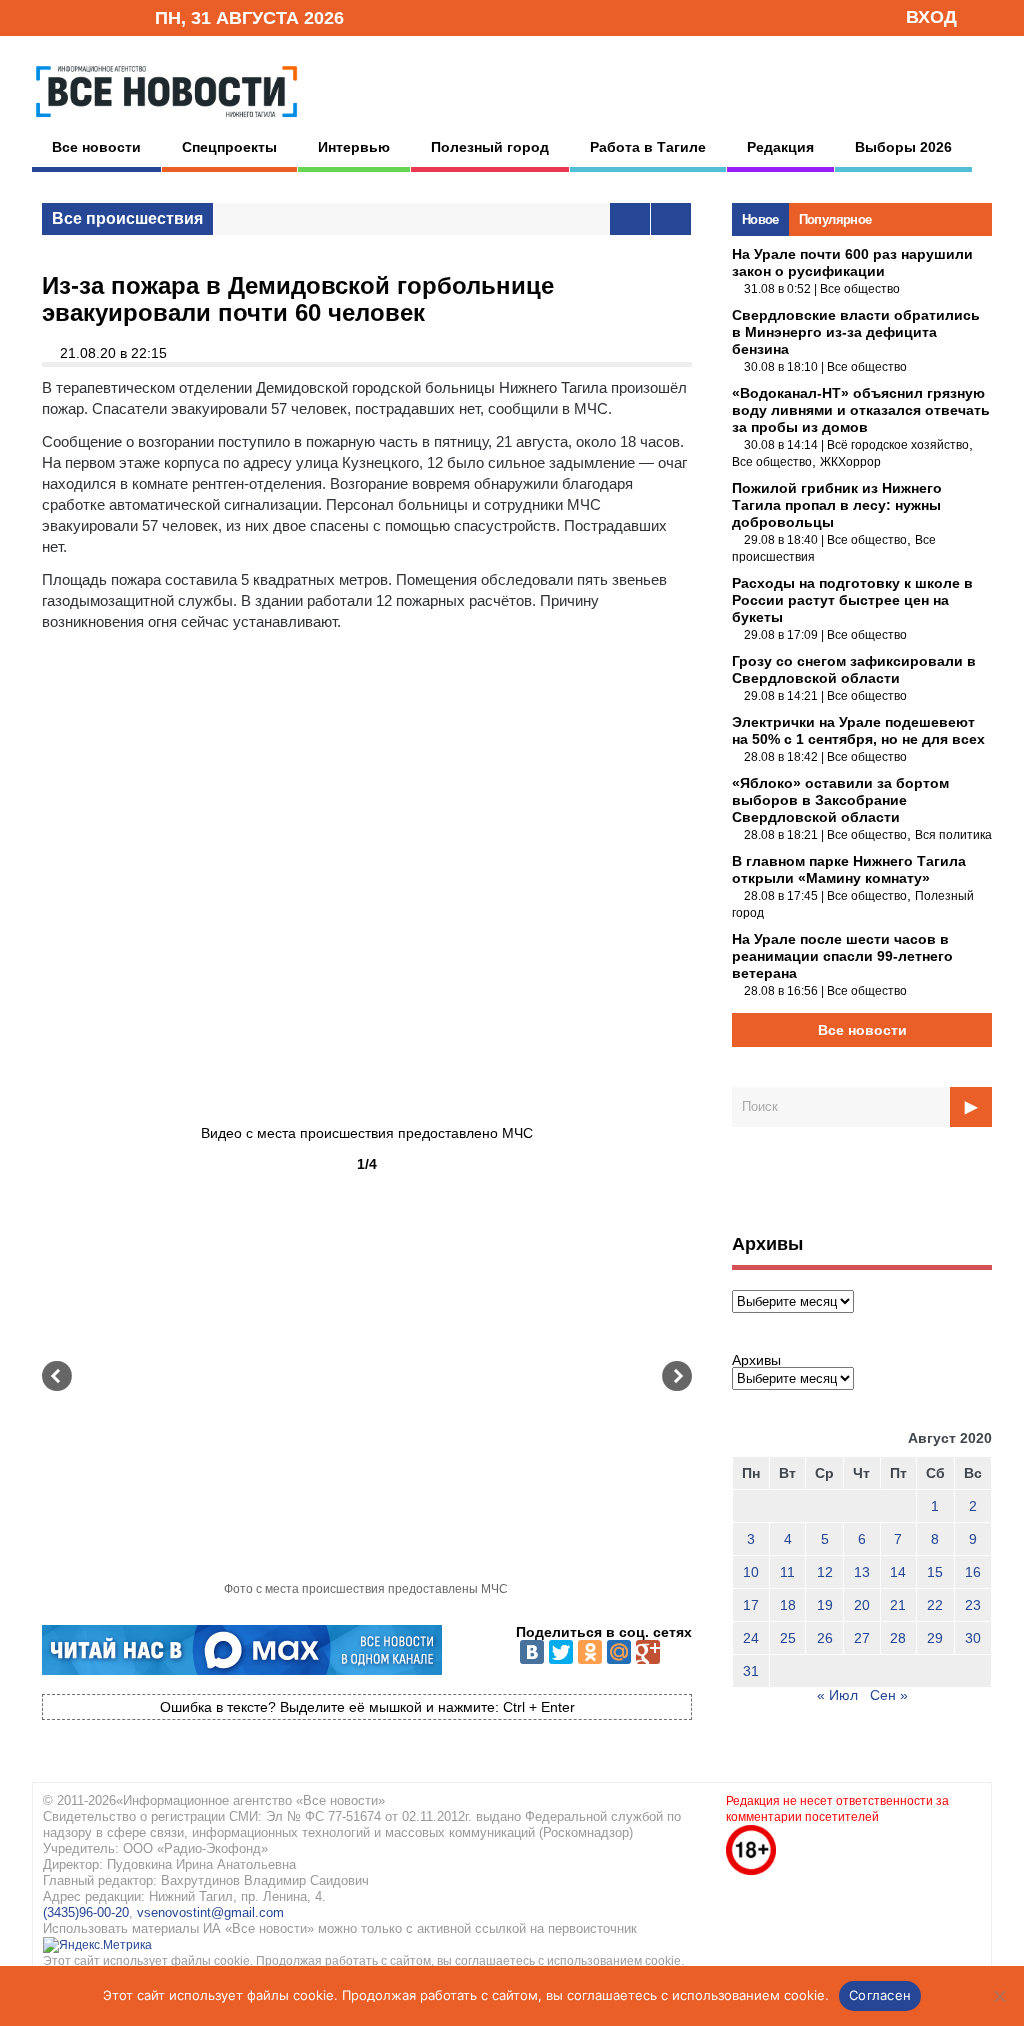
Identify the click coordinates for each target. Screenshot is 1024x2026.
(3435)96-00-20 (86, 1912)
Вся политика (953, 835)
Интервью (354, 147)
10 (751, 1572)
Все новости (96, 147)
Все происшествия (127, 218)
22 (935, 1605)
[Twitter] (561, 1652)
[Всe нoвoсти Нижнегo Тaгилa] (166, 122)
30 (973, 1638)
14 (898, 1572)
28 (898, 1638)
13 (862, 1572)
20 (862, 1605)
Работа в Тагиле (648, 147)
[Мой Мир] (619, 1652)
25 (788, 1638)
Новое (760, 219)
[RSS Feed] (75, 16)
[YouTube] (106, 16)
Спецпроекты (229, 147)
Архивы (756, 1360)
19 (825, 1605)
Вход (931, 17)
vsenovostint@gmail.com (210, 1912)
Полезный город (490, 147)
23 (973, 1605)
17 (751, 1605)
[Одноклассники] (590, 1652)
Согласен (880, 1995)
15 (935, 1572)
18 (788, 1605)
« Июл (837, 1695)
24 (751, 1638)
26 (825, 1638)
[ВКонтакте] (532, 1652)
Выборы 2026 (903, 147)
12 (825, 1572)
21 (898, 1605)
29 (935, 1638)
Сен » (889, 1695)
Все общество (860, 289)
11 (787, 1572)
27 (862, 1638)
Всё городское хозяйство (898, 445)
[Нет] (999, 1996)
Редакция (780, 147)
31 (751, 1671)
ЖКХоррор (850, 462)
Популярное (835, 219)
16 (973, 1572)
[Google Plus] (648, 1652)
